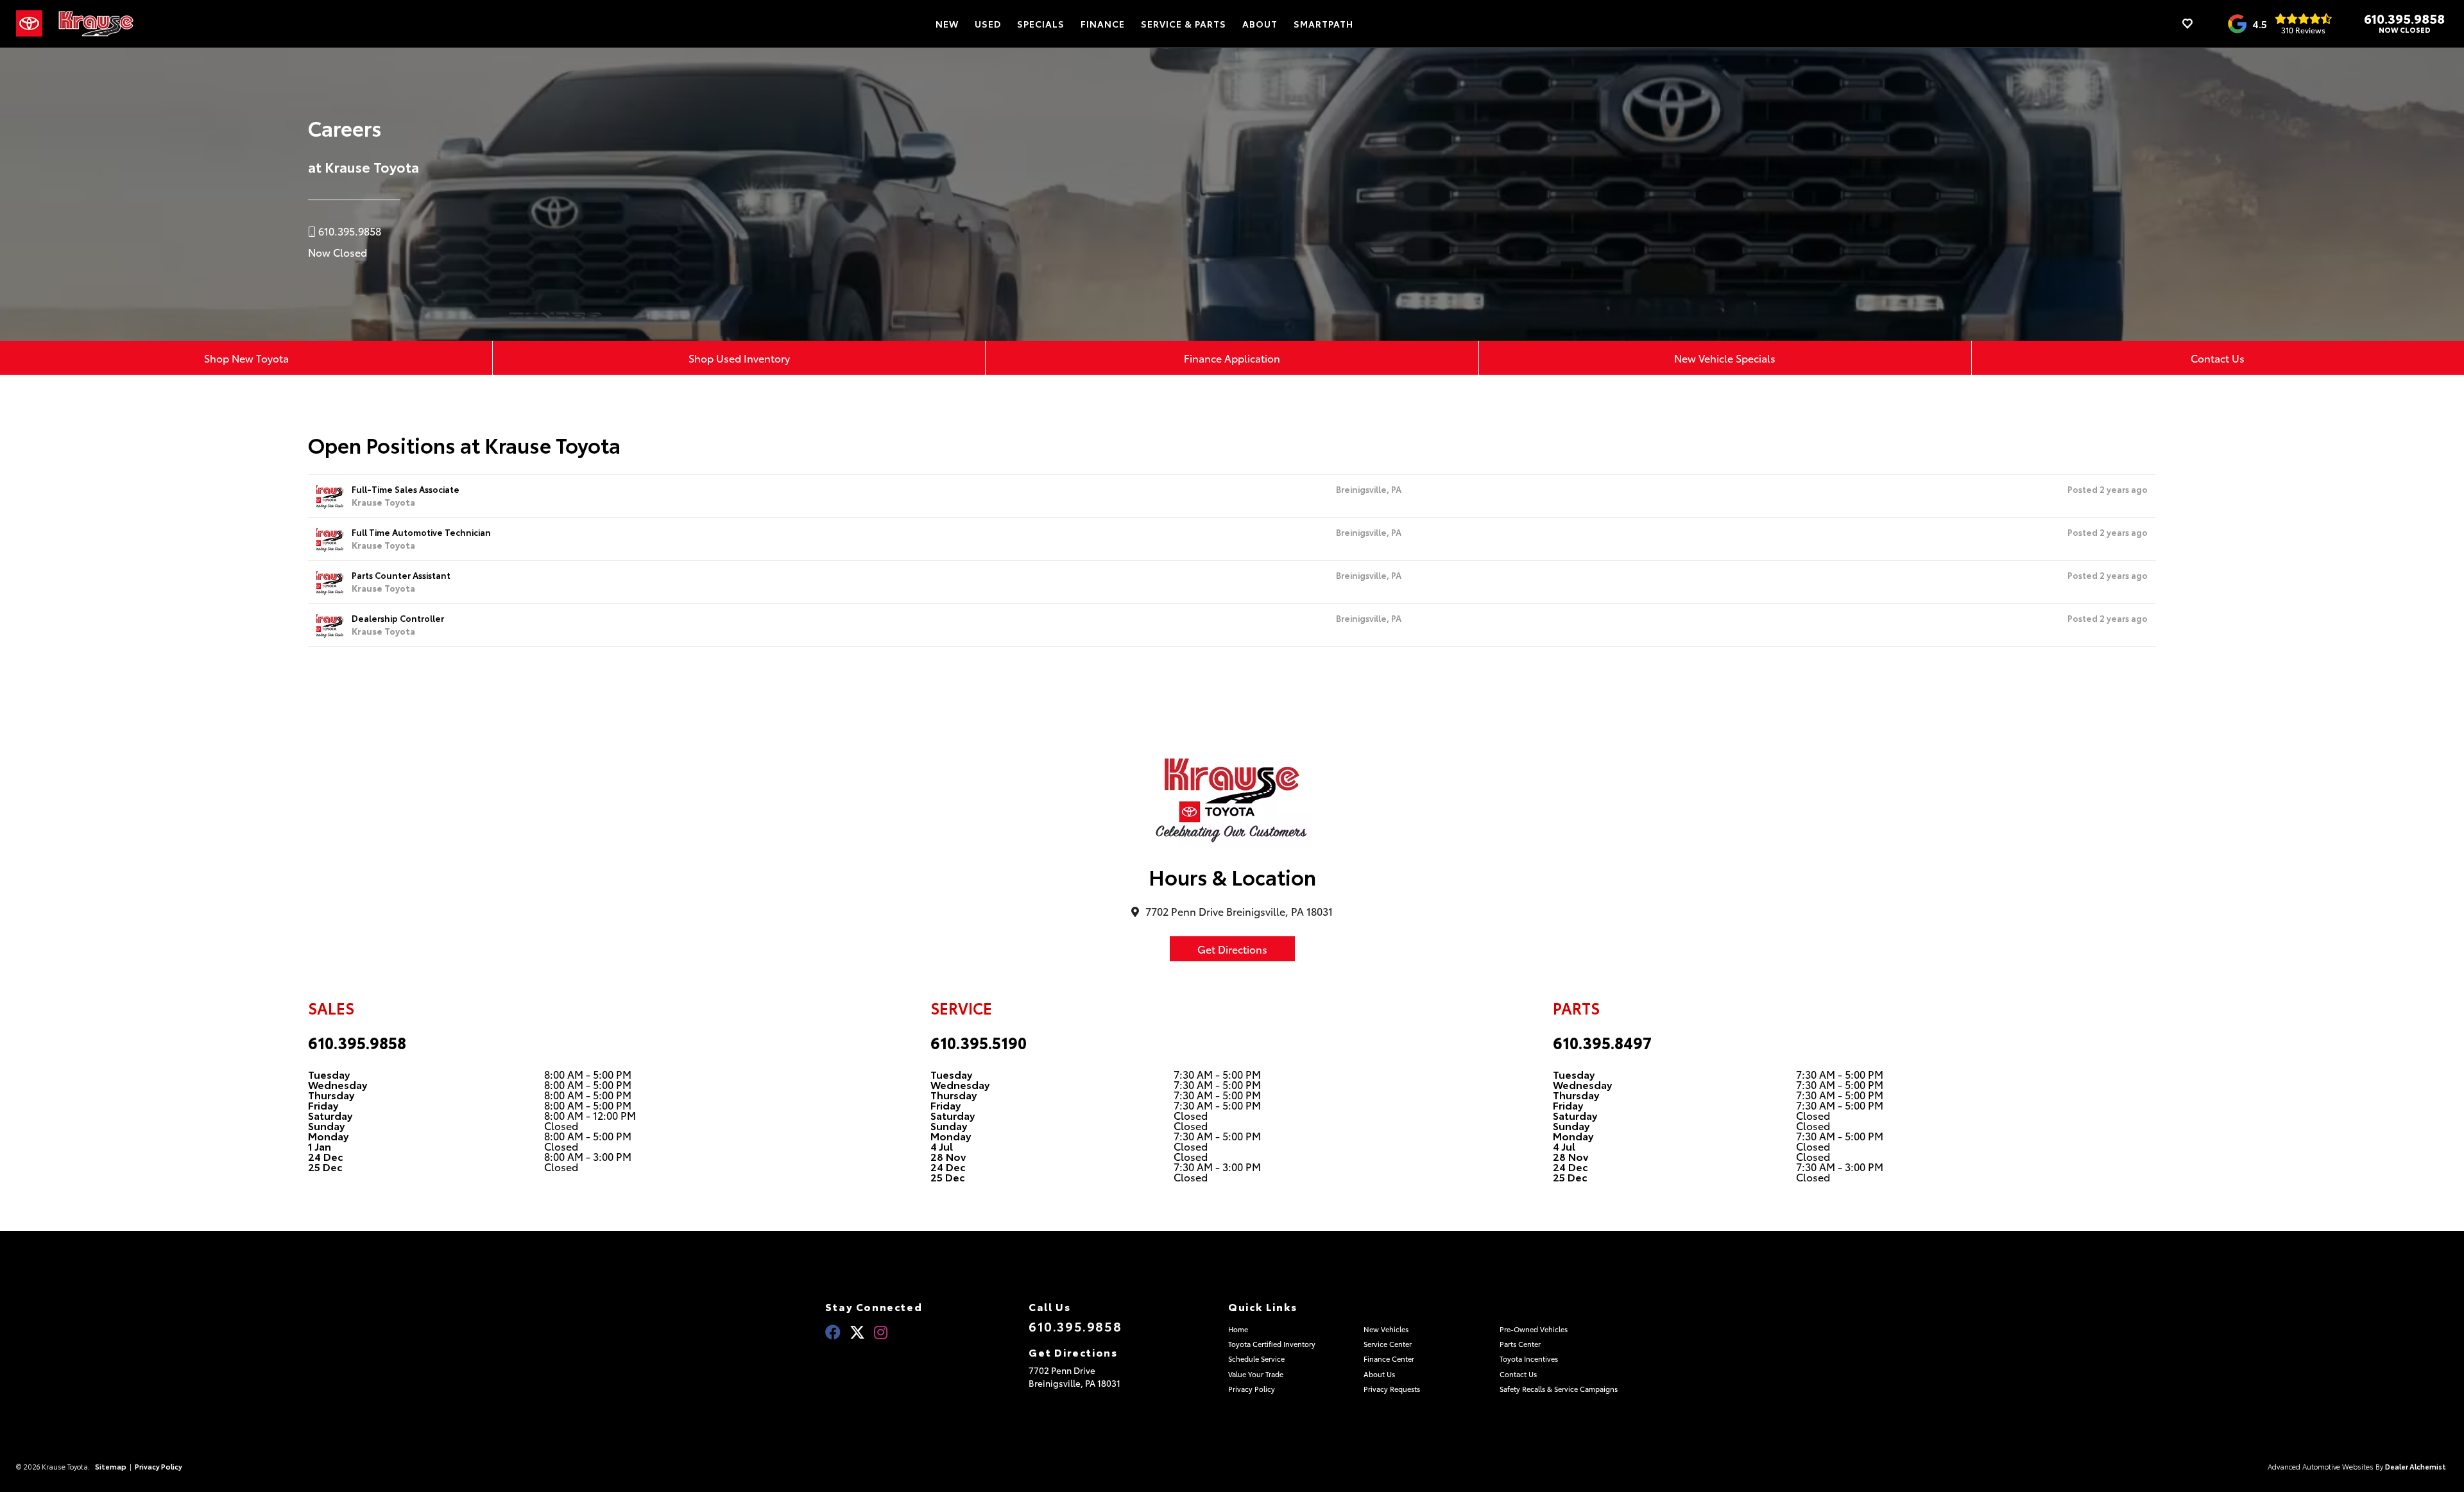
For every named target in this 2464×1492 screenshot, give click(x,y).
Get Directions (1232, 949)
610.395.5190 (979, 1042)
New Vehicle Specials (1725, 358)
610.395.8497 (1602, 1042)
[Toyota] (29, 24)
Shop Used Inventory (739, 358)
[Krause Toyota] (96, 24)
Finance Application (1232, 358)
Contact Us (2218, 358)
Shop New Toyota (246, 358)
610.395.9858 (2404, 18)
